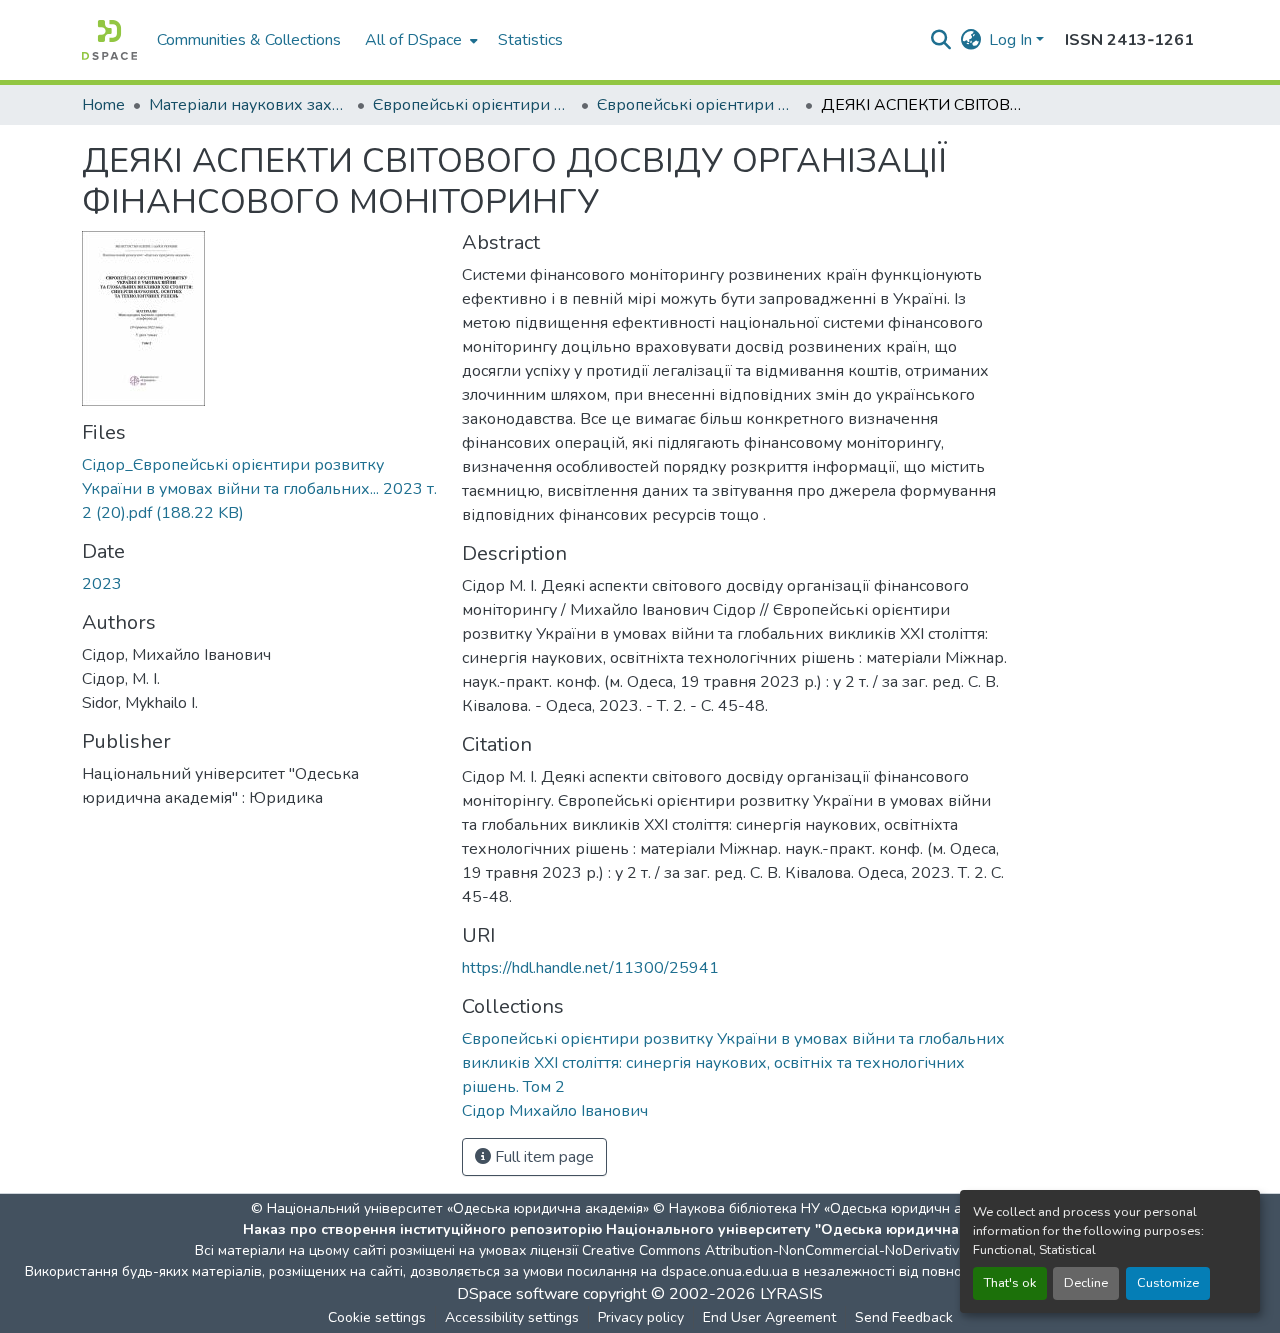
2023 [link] (102, 584)
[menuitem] (419, 40)
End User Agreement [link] (769, 1317)
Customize (1168, 1283)
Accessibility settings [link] (512, 1317)
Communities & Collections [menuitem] (249, 40)
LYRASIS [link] (791, 1294)
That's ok (1010, 1283)
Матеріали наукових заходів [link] (249, 105)
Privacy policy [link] (641, 1317)
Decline (1086, 1283)
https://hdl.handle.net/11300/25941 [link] (590, 968)
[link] (260, 489)
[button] (109, 40)
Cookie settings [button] (377, 1317)
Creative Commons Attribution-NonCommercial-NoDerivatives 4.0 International (832, 1250)
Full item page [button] (542, 1157)
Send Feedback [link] (904, 1317)
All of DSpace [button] (413, 40)
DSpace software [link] (518, 1294)
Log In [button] (1012, 40)
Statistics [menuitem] (530, 40)
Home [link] (103, 105)
